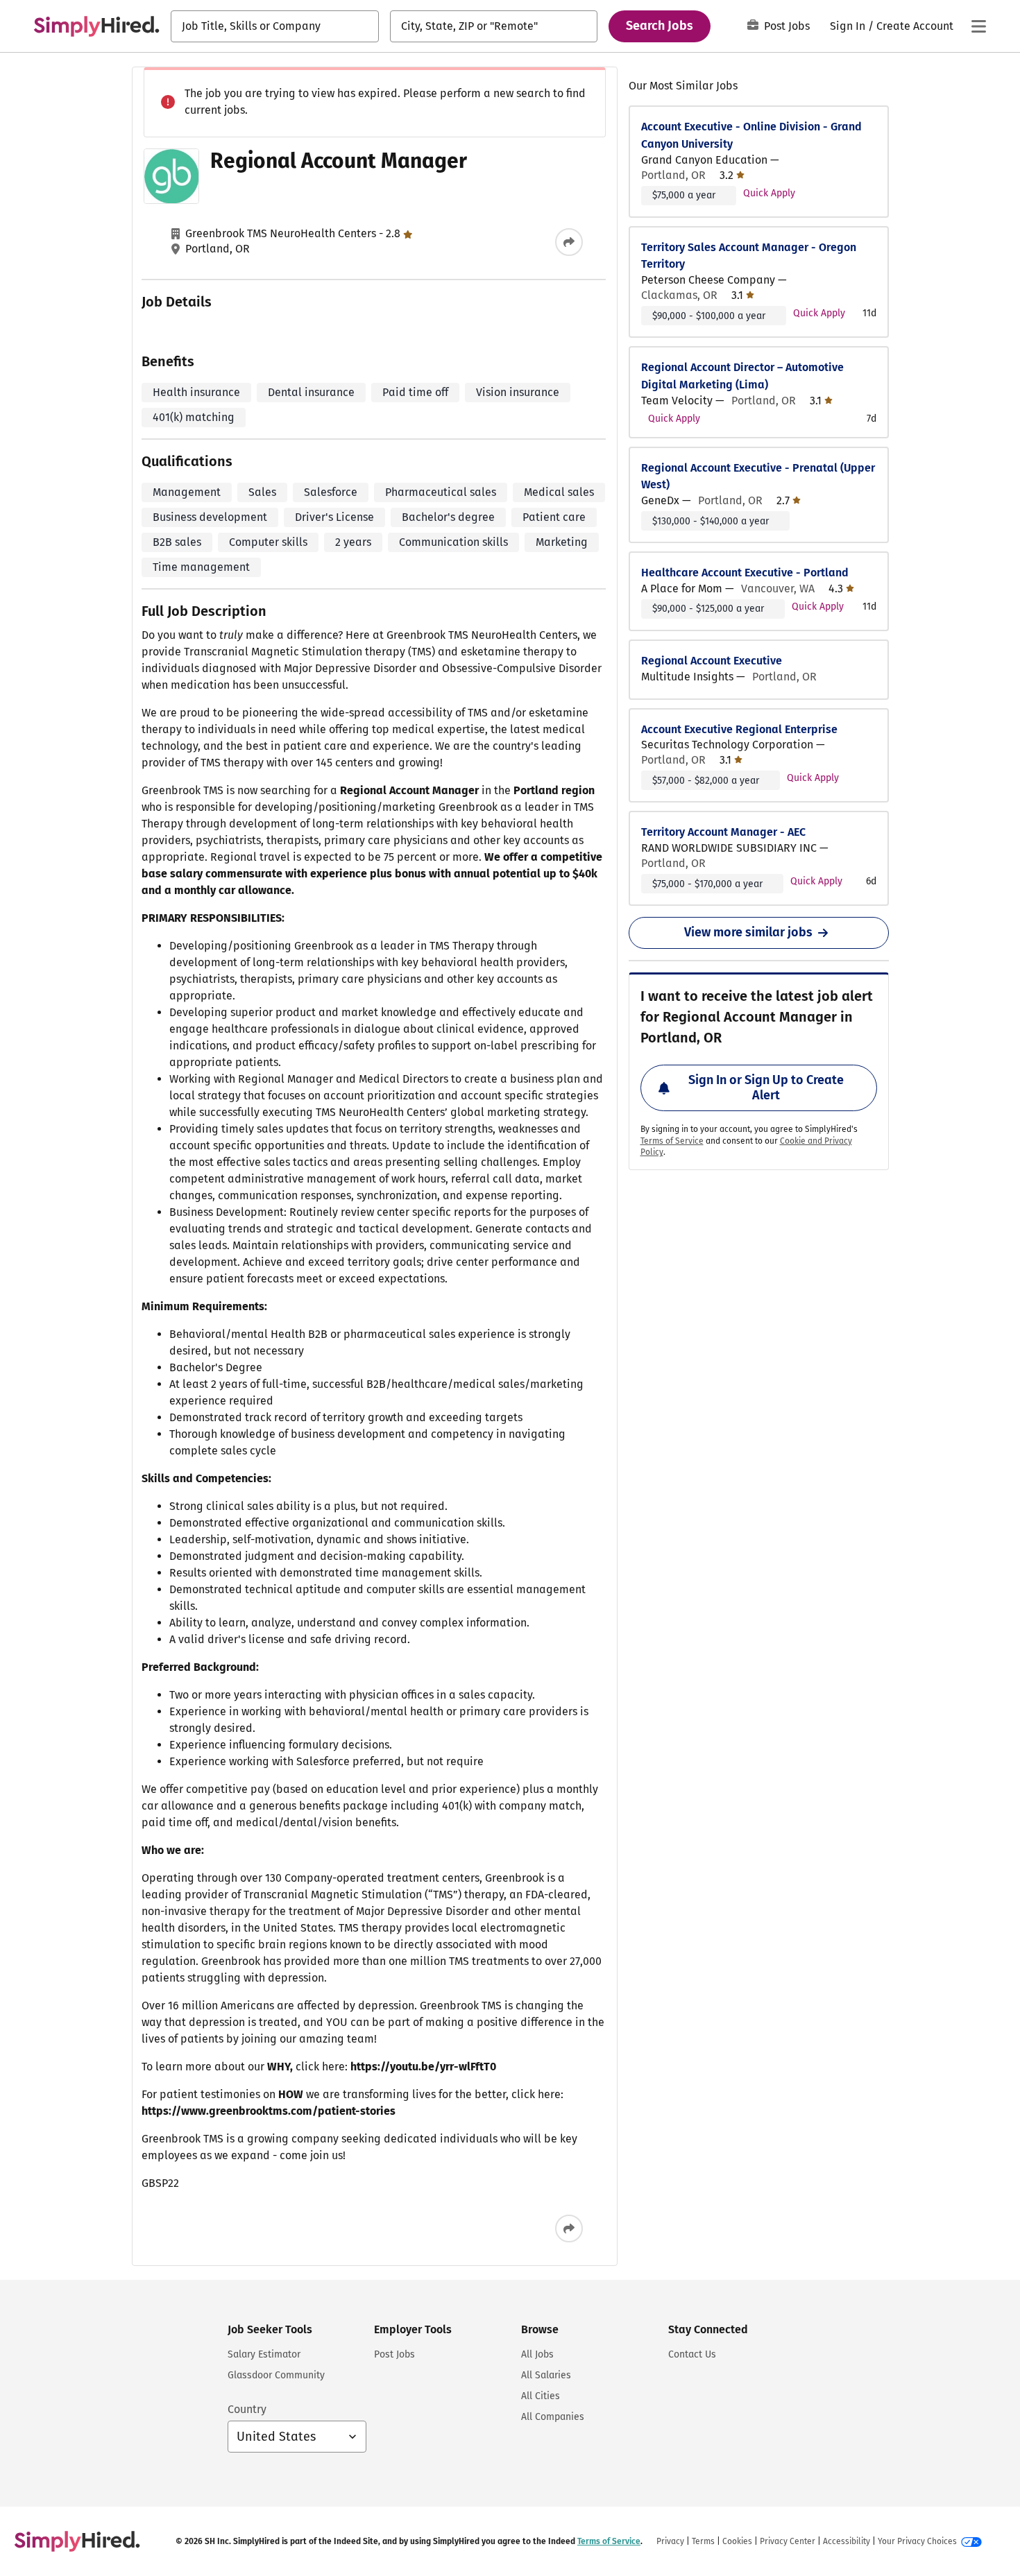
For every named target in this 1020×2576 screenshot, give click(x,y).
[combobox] (275, 26)
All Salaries (546, 2375)
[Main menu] (978, 26)
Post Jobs (787, 26)
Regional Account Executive (712, 661)
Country (247, 2409)
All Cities (541, 2396)
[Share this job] (569, 242)
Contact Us (692, 2354)
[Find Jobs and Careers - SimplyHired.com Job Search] (96, 26)
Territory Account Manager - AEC (723, 832)
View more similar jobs (748, 932)
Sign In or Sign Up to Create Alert (766, 1088)
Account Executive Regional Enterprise (739, 729)
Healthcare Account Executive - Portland (745, 573)
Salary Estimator (264, 2354)
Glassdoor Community (276, 2375)
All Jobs (537, 2354)
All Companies (553, 2417)
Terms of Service (672, 1141)
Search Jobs (660, 26)
